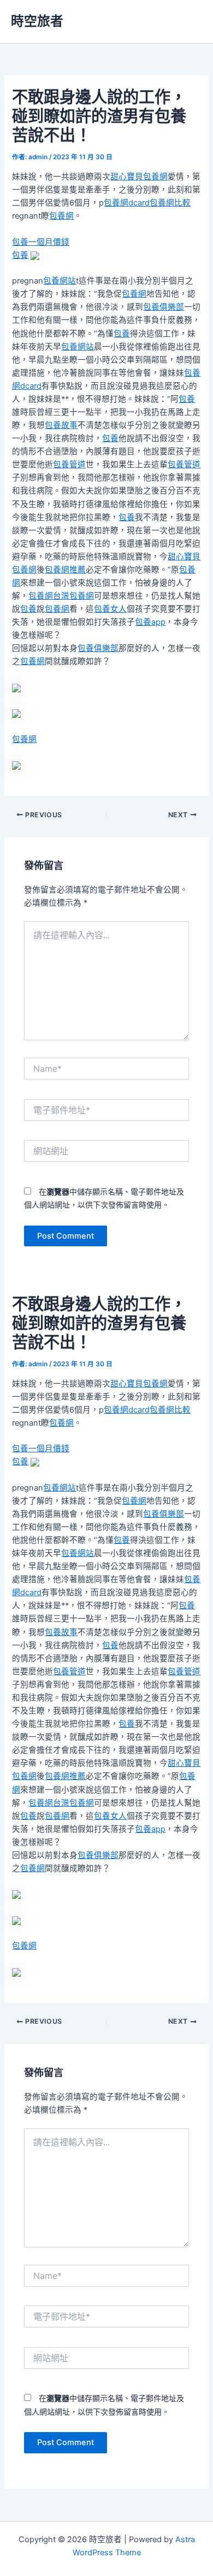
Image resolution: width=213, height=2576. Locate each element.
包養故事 (61, 425)
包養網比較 (170, 203)
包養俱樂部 (164, 307)
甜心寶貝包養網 (139, 177)
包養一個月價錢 (41, 242)
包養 (20, 255)
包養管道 (69, 464)
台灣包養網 (73, 596)
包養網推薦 (65, 570)
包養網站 (60, 281)
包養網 (61, 216)
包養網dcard (127, 203)
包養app (150, 622)
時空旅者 (37, 21)
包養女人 (110, 609)
